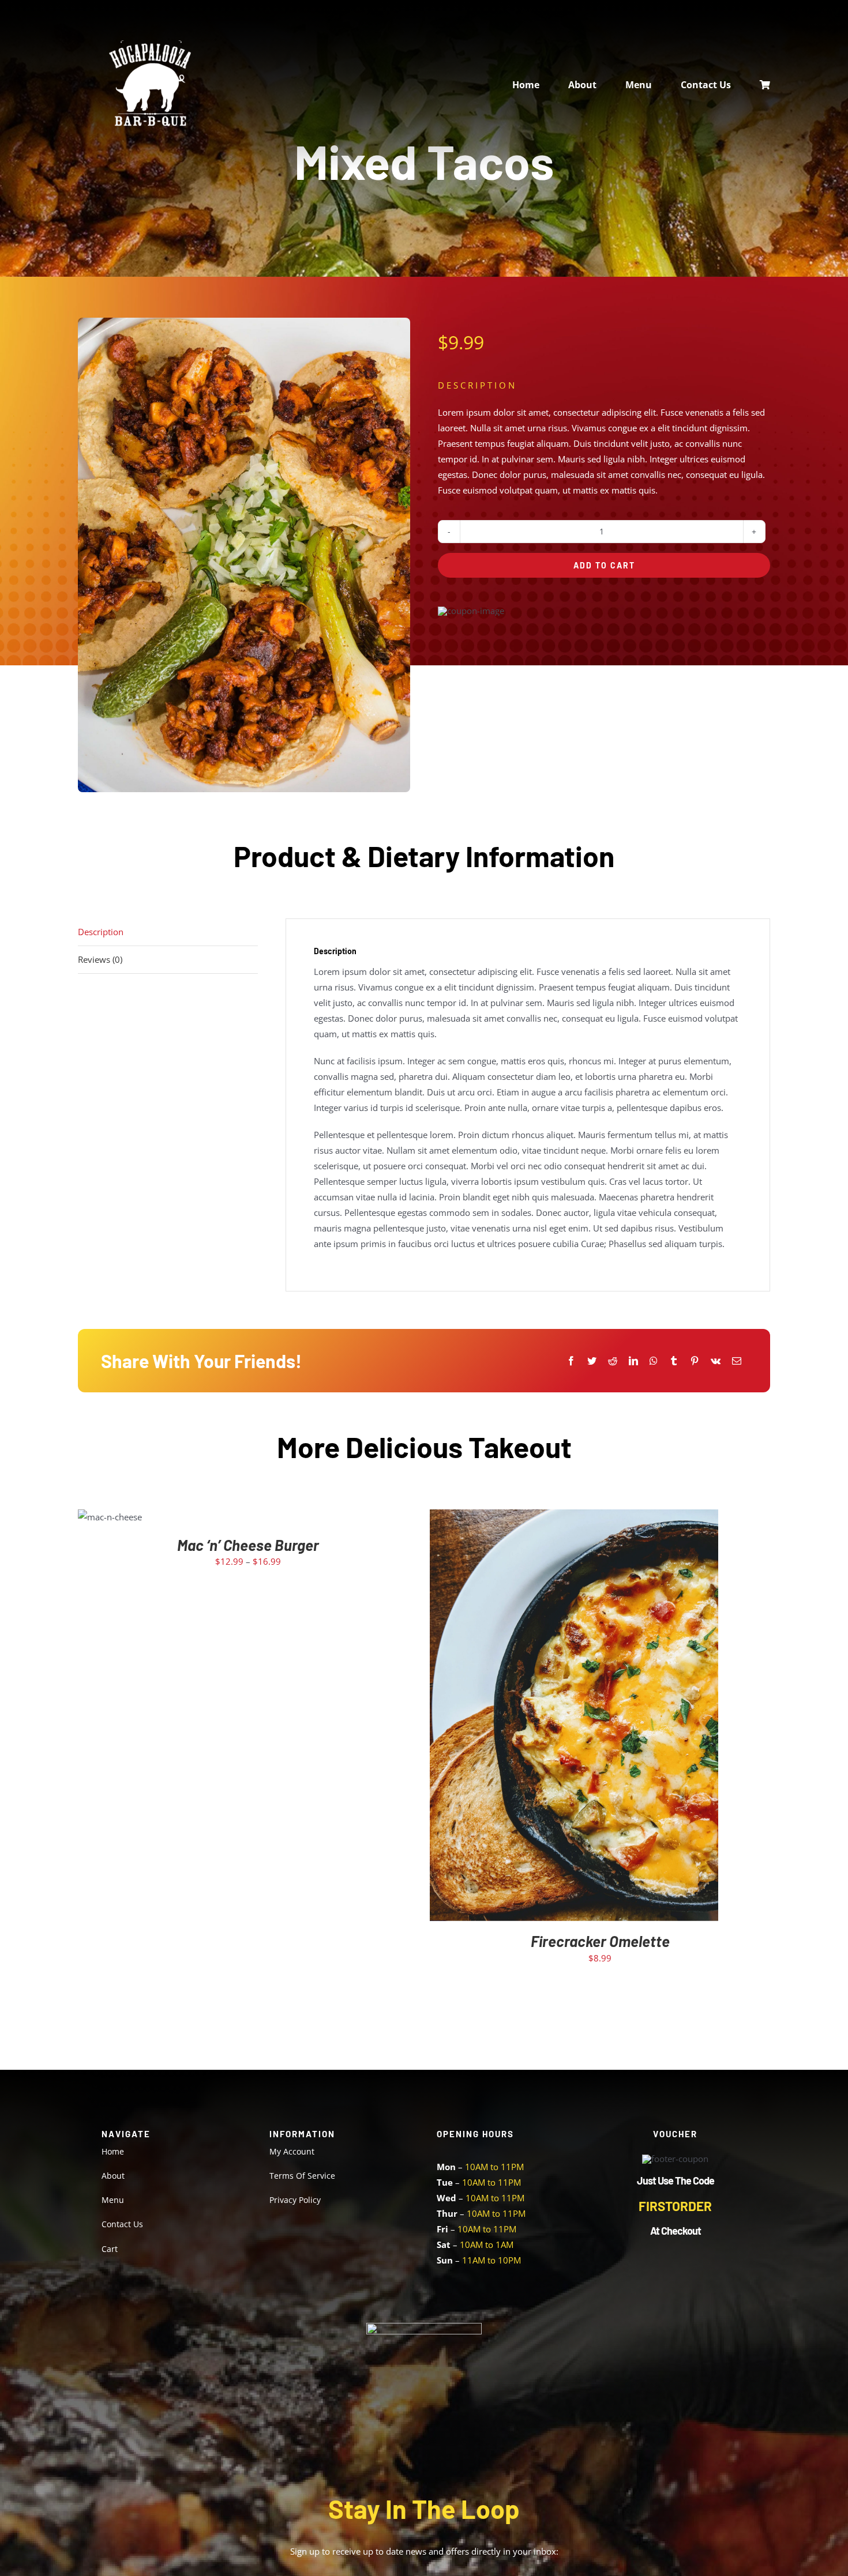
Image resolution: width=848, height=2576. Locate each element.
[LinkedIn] (633, 1361)
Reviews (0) (100, 959)
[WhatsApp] (654, 1361)
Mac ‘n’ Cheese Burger (248, 1545)
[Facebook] (571, 1361)
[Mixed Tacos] (244, 555)
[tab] (168, 932)
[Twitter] (592, 1361)
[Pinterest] (695, 1361)
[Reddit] (613, 1361)
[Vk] (716, 1361)
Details (609, 1718)
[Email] (737, 1361)
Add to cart (604, 565)
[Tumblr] (674, 1361)
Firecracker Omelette (600, 1941)
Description (101, 932)
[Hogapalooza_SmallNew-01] (150, 44)
